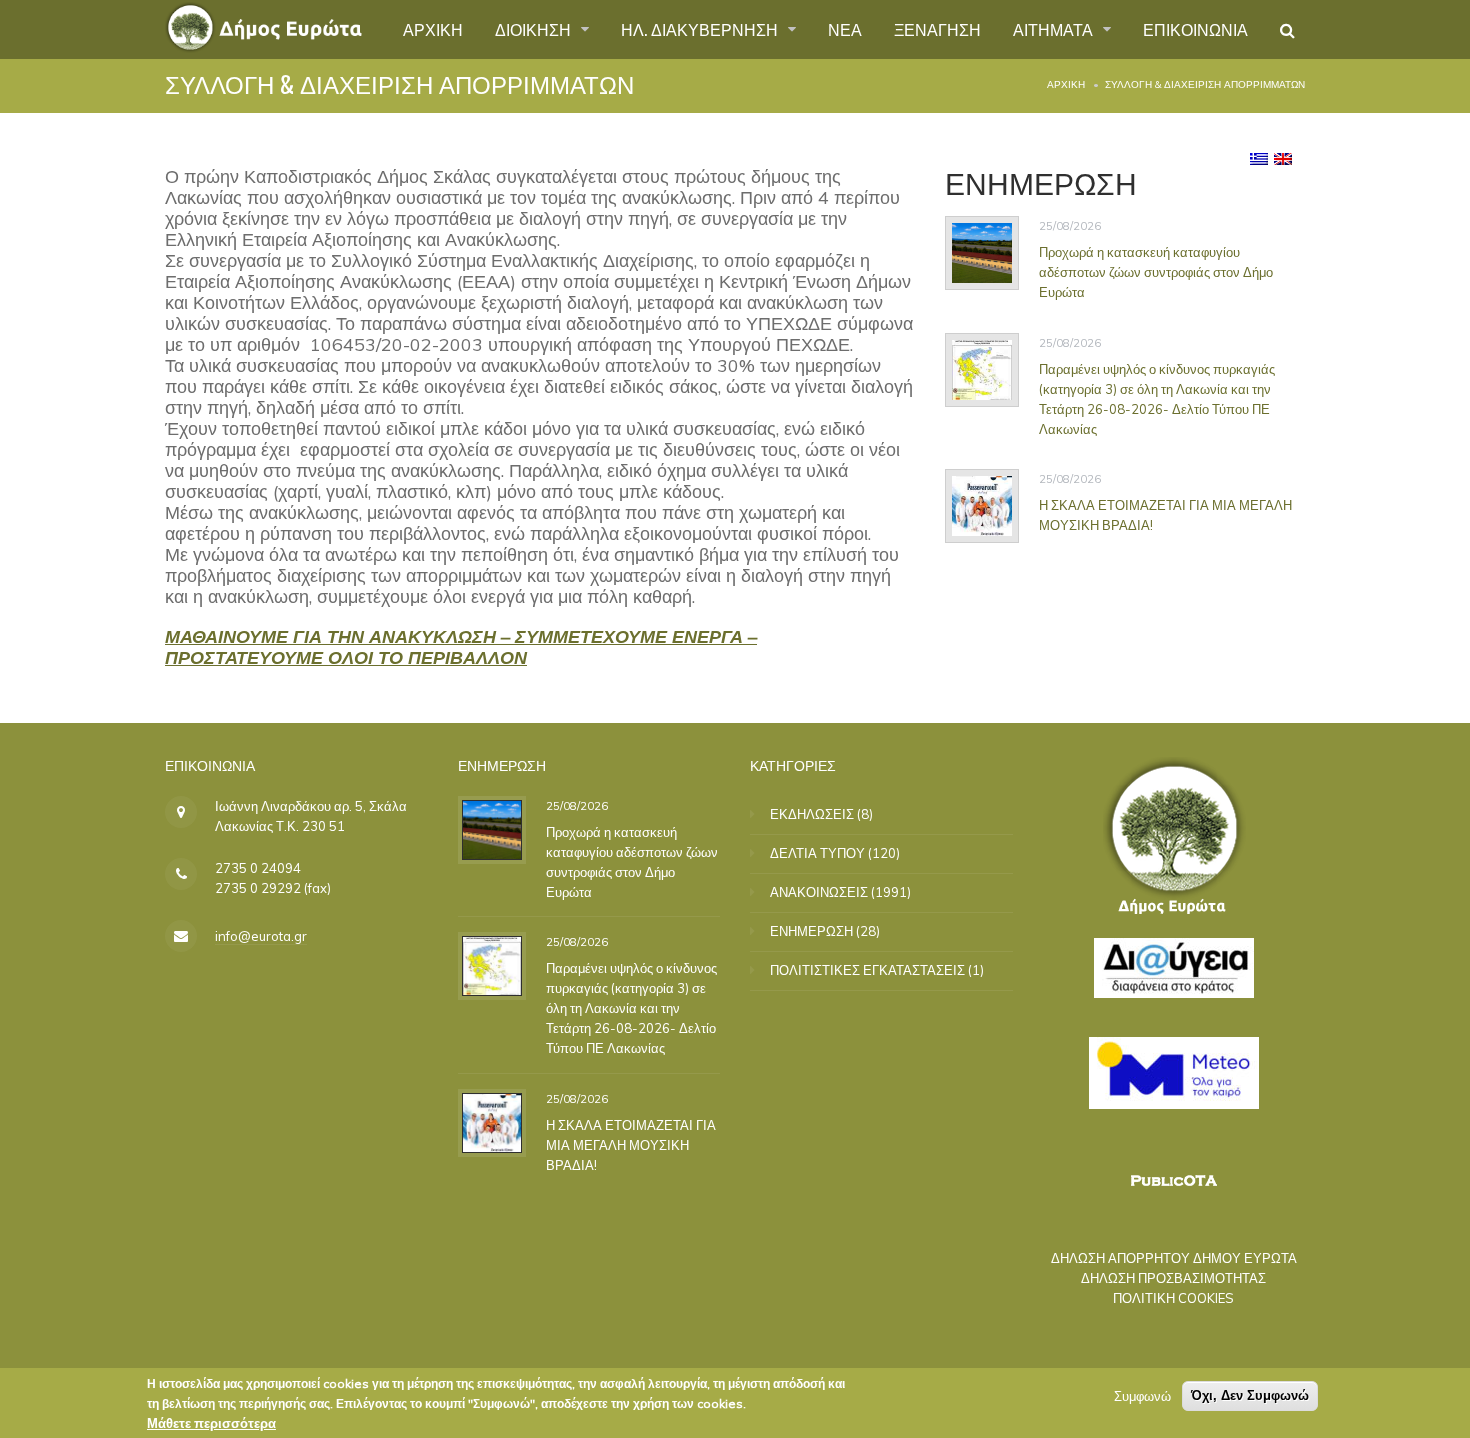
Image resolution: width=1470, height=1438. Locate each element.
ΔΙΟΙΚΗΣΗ (535, 29)
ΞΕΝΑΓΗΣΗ (937, 29)
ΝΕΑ (845, 29)
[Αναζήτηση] (1287, 30)
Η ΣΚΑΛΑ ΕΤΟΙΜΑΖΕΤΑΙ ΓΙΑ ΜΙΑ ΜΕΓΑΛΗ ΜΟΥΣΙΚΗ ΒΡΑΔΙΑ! (631, 1144)
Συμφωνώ (1142, 1396)
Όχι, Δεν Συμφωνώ (1250, 1395)
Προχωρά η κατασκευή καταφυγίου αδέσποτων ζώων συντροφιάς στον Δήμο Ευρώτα (1156, 272)
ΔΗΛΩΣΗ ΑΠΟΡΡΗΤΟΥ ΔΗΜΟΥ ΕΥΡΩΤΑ (1174, 1258)
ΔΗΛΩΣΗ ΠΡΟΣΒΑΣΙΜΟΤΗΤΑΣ (1173, 1278)
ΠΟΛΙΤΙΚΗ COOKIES (1173, 1298)
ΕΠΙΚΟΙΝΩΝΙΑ (1195, 29)
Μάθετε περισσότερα (211, 1423)
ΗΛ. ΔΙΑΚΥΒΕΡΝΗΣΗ (701, 29)
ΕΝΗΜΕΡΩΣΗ (811, 931)
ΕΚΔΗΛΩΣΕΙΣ (812, 814)
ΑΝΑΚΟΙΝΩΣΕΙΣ (819, 892)
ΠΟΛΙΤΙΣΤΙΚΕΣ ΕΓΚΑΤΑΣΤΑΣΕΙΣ (867, 970)
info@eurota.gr (261, 936)
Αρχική (1066, 84)
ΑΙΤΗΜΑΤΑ (1055, 29)
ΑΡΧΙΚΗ (433, 29)
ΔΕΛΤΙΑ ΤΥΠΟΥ (817, 853)
